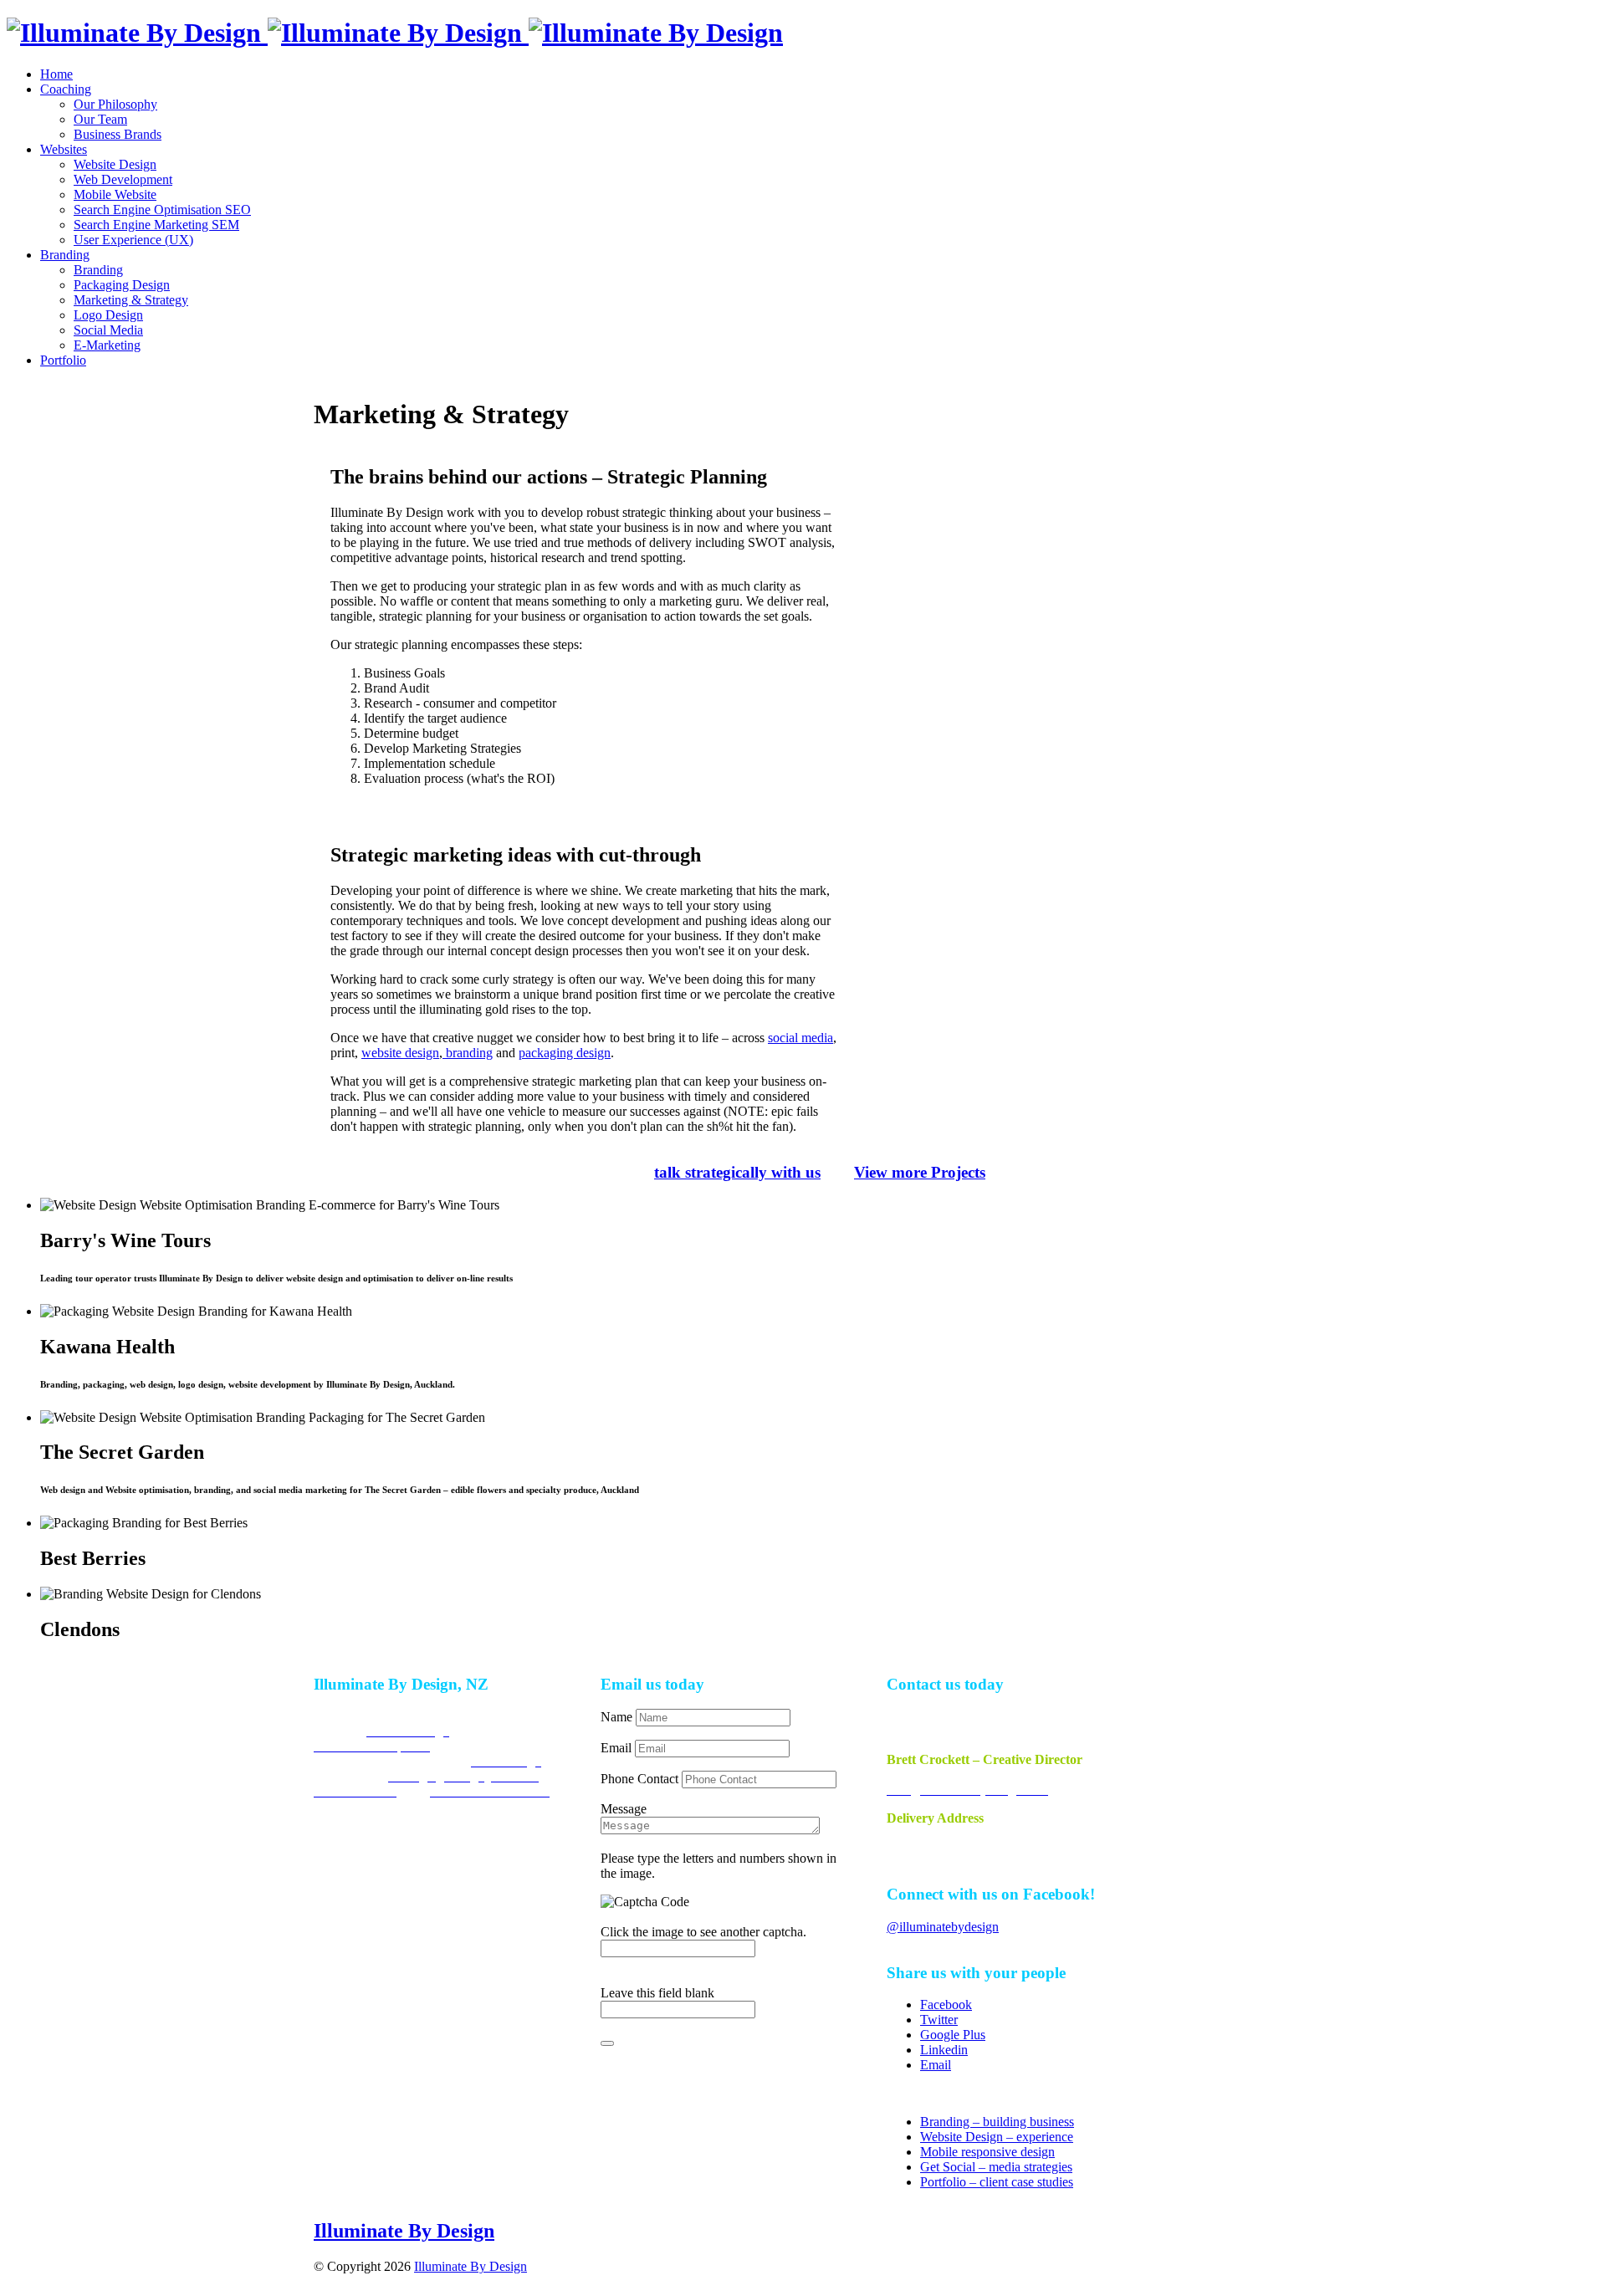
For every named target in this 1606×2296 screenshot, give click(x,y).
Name (618, 1717)
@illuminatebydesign (943, 1927)
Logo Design (108, 315)
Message (624, 1809)
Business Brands (118, 134)
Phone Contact (641, 1779)
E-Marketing (107, 345)
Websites (64, 149)
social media (800, 1038)
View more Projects (920, 1172)
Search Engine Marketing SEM (156, 225)
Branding (65, 255)
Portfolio (63, 360)
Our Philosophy (115, 104)
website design (400, 1053)
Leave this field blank (657, 1993)
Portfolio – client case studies (997, 2182)
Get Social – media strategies (996, 2167)
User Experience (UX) (133, 240)
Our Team (100, 119)
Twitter (939, 2020)
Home (56, 74)
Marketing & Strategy (131, 300)
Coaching (66, 89)
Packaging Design (122, 285)
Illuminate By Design (404, 2231)
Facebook (946, 2005)
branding (468, 1053)
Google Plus (953, 2035)
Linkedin (944, 2050)
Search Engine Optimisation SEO (162, 210)
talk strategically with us (737, 1172)
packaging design (565, 1053)
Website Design (115, 164)
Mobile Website (115, 194)
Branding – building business (997, 2122)
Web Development (123, 179)
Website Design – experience (997, 2137)
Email (618, 1748)
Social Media (108, 330)
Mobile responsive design (987, 2152)
